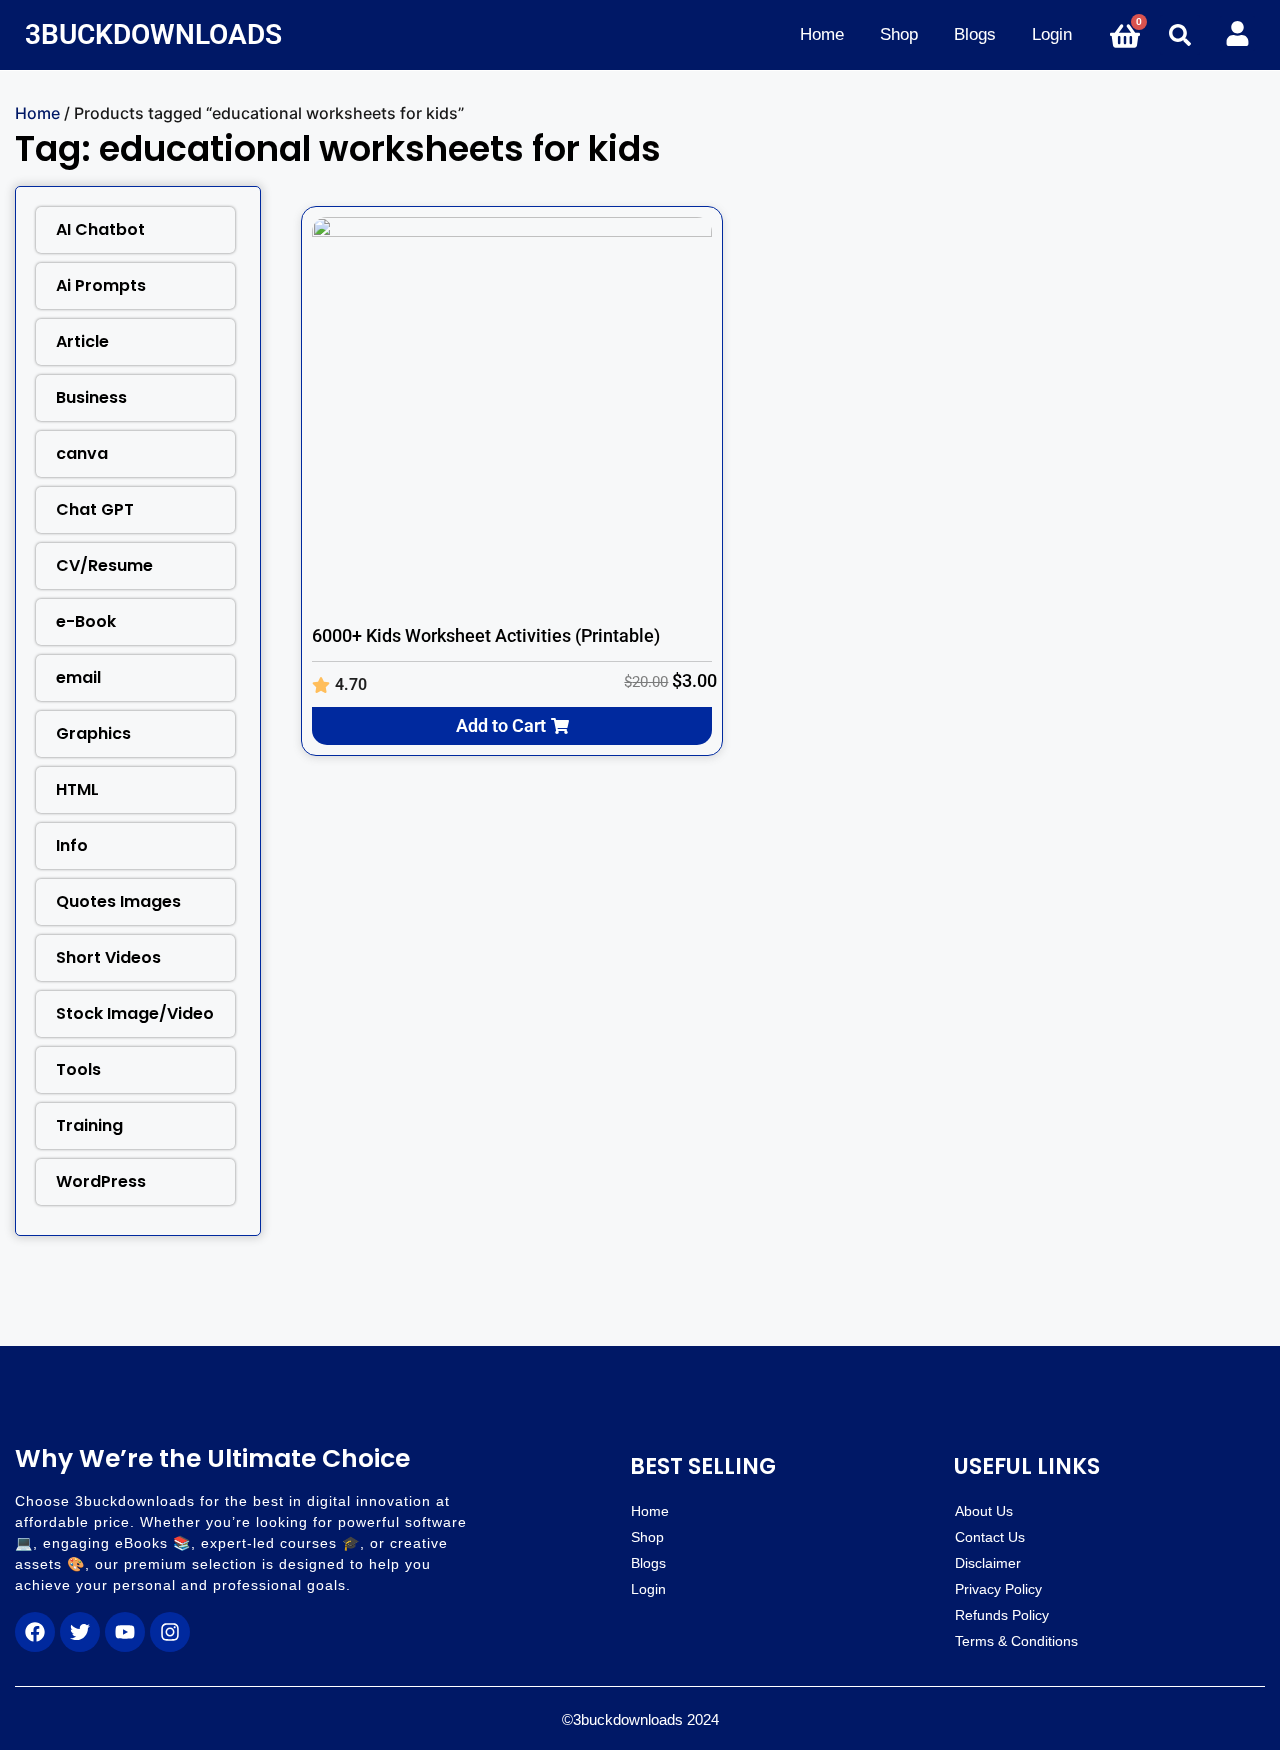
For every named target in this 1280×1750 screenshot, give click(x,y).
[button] (1180, 35)
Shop (899, 34)
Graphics (93, 733)
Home (822, 34)
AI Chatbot (100, 229)
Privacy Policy (998, 1589)
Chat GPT (95, 509)
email (78, 677)
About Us (984, 1511)
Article (82, 341)
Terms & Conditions (1016, 1641)
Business (91, 397)
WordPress (101, 1181)
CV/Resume (104, 565)
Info (72, 845)
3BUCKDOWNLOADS (153, 34)
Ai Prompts (101, 285)
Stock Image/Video (135, 1013)
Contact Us (990, 1537)
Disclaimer (988, 1563)
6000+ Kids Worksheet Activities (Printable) (486, 635)
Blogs (975, 34)
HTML (77, 789)
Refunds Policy (1002, 1615)
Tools (78, 1069)
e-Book (86, 621)
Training (89, 1125)
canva (82, 453)
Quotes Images (118, 901)
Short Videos (108, 957)
